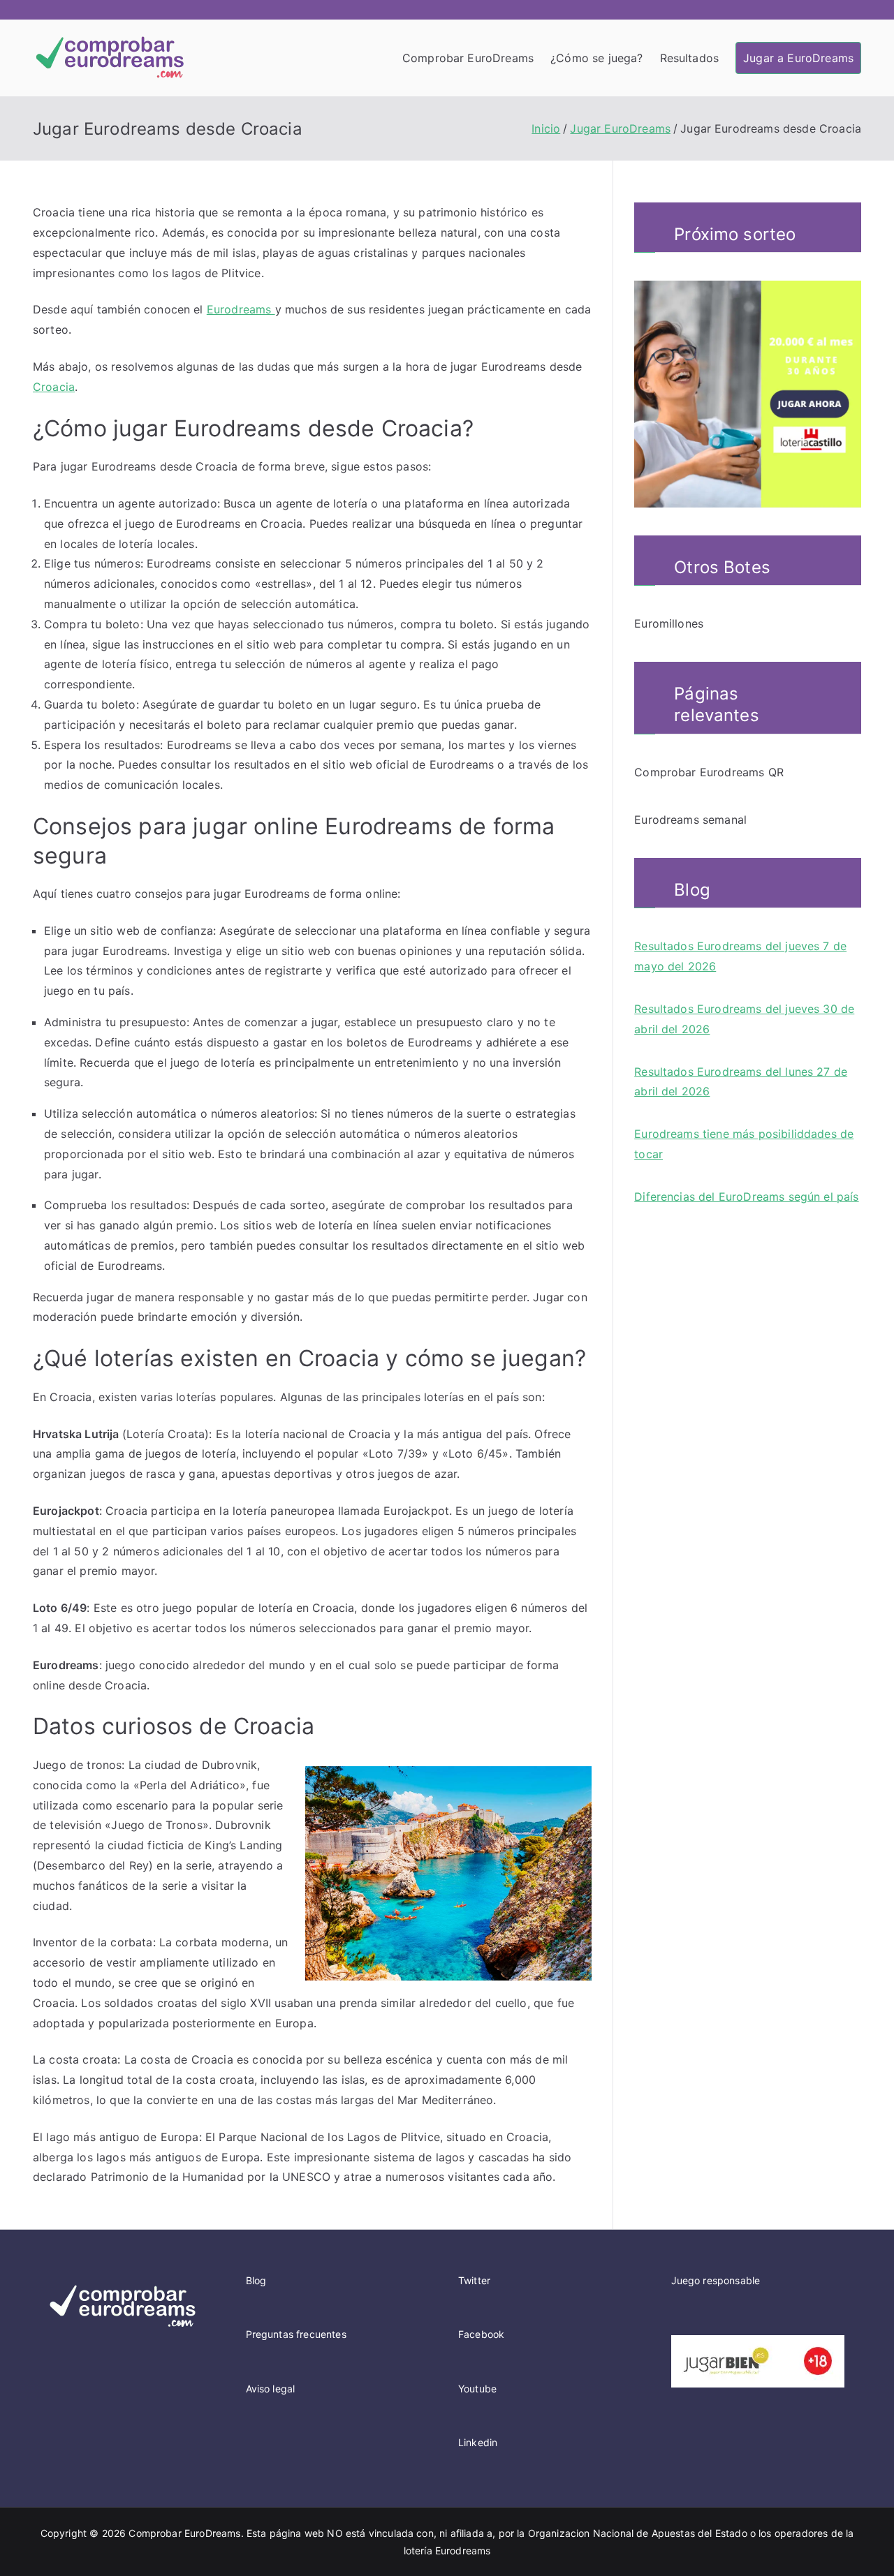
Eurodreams (241, 309)
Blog (256, 2280)
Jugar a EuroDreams (798, 58)
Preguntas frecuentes (296, 2334)
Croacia (54, 387)
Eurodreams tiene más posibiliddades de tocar (744, 1144)
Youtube (477, 2389)
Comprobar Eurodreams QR (709, 772)
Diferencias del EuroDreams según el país (746, 1197)
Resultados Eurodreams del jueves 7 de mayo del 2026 (740, 956)
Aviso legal (271, 2389)
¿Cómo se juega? (596, 58)
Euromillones (669, 623)
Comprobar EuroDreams (468, 58)
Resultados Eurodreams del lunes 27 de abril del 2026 (741, 1082)
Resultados (690, 58)
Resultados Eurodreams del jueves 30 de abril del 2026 (744, 1019)
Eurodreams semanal (690, 820)
